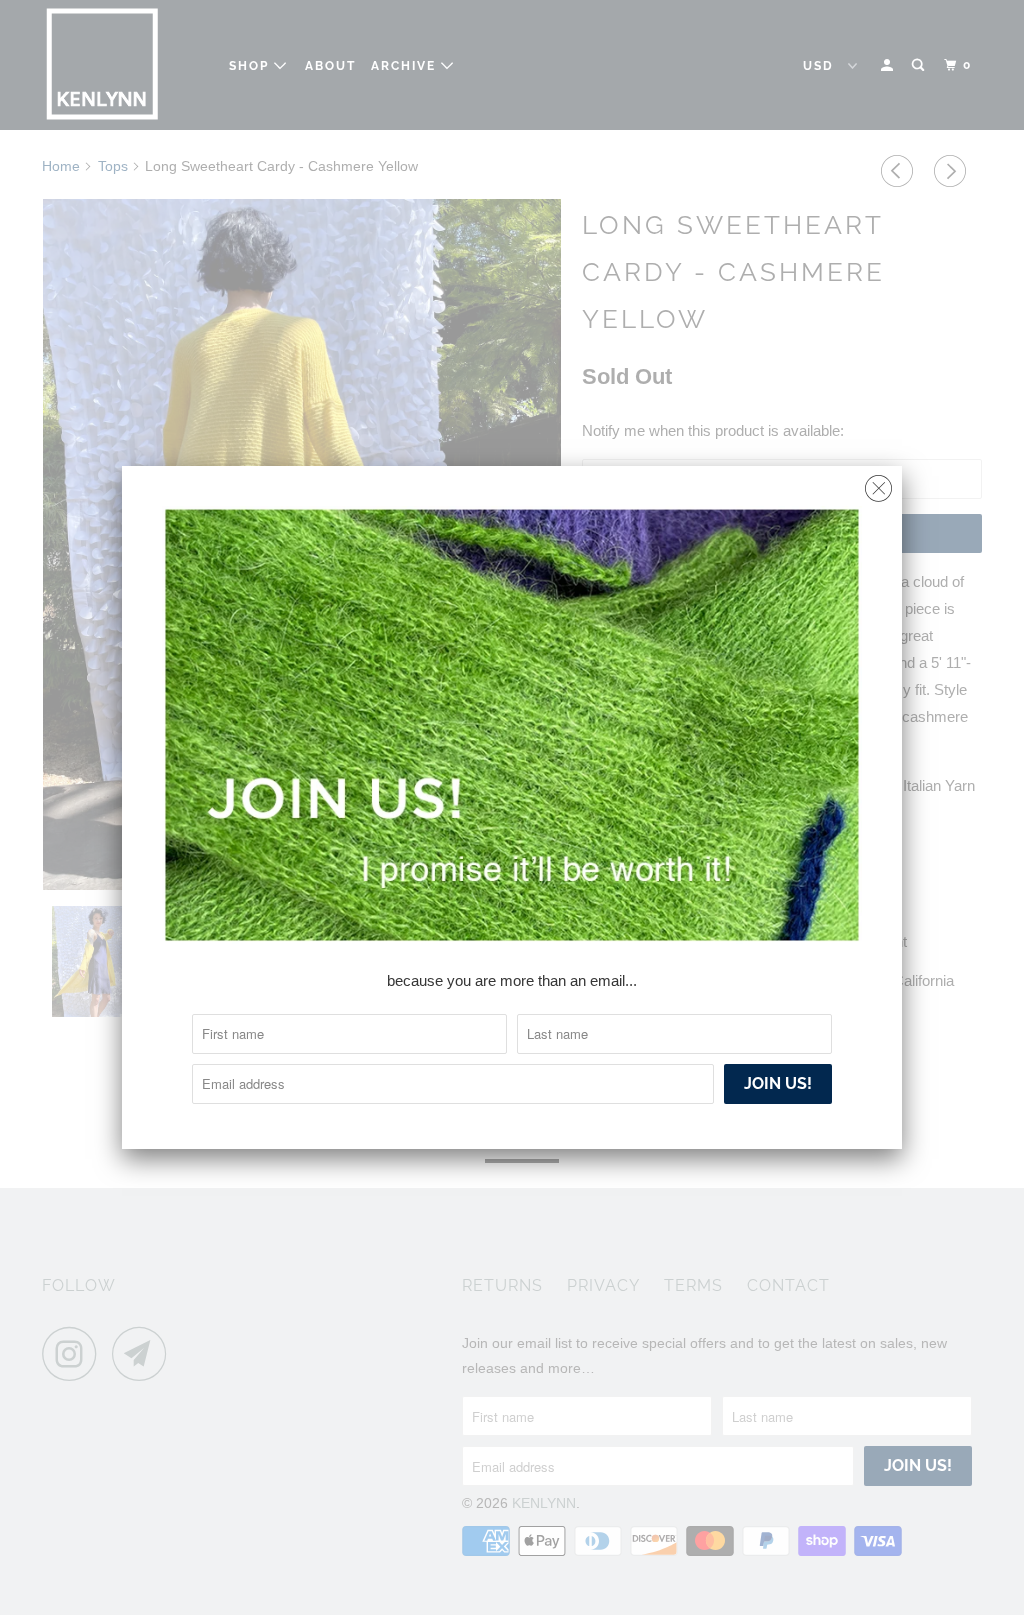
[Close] (878, 483)
